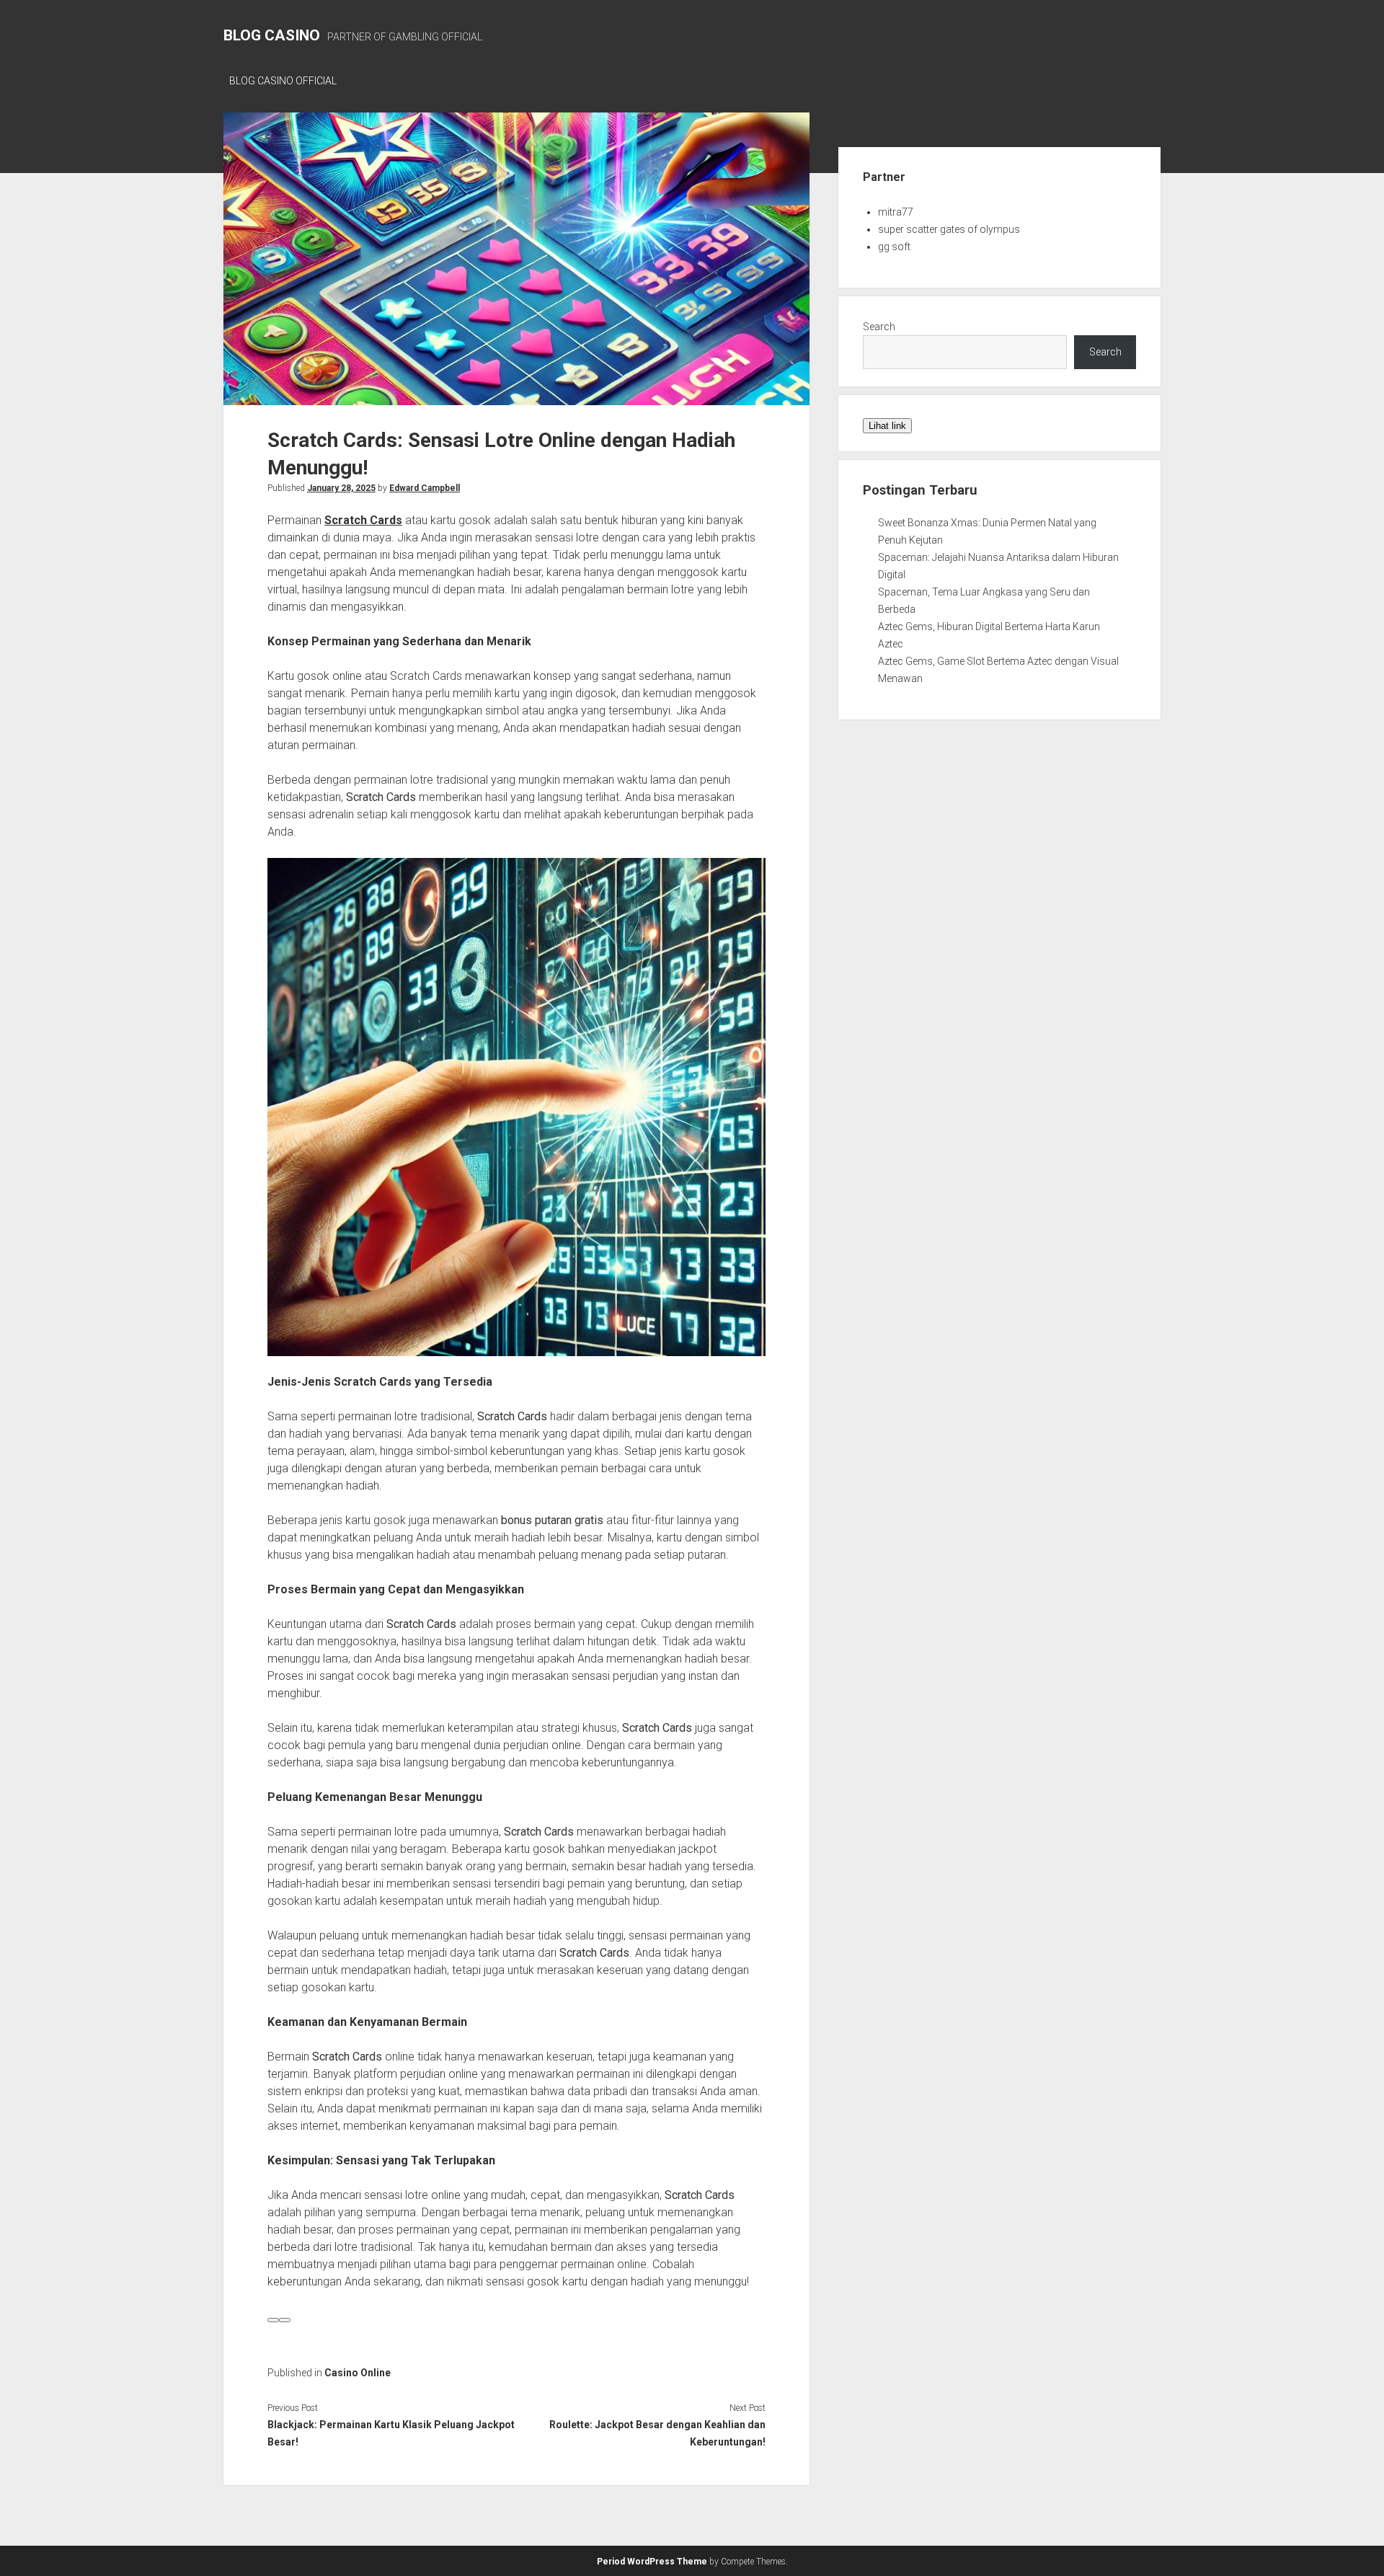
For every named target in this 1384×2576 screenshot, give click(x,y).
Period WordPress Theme (652, 2562)
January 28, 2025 (341, 488)
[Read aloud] (273, 2320)
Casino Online (358, 2373)
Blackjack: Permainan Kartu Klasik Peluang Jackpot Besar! (391, 2433)
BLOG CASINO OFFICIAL (283, 81)
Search (879, 327)
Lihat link (887, 426)
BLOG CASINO (272, 35)
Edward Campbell (425, 488)
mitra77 (896, 212)
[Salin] (285, 2320)
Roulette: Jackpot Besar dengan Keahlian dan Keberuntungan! (657, 2433)
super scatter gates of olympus (949, 229)
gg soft (894, 247)
